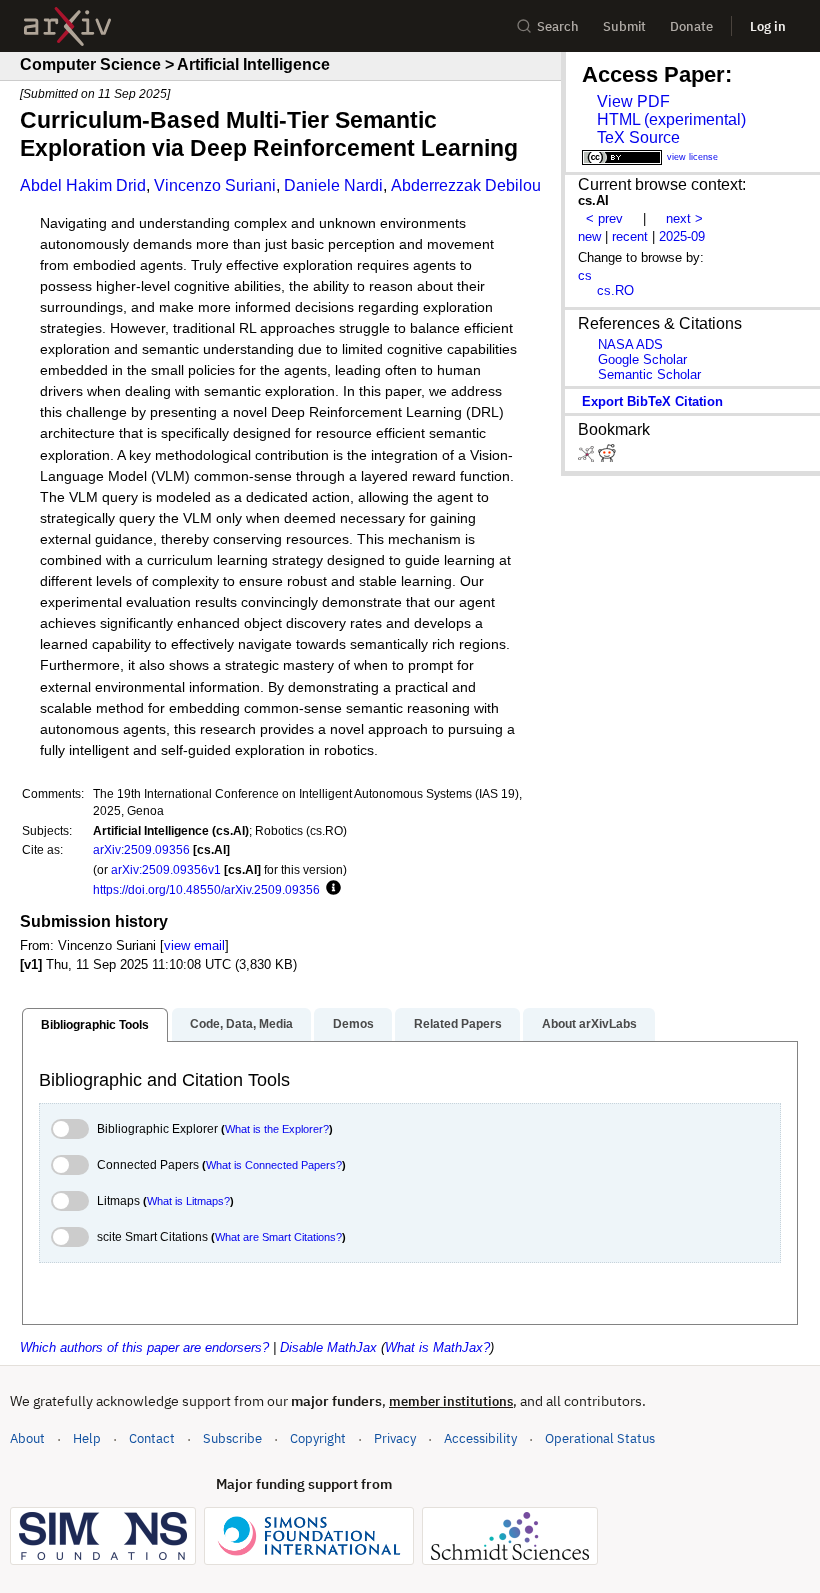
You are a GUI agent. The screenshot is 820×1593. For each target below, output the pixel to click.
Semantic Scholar (649, 374)
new (589, 236)
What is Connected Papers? (274, 1165)
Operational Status (600, 1438)
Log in (768, 26)
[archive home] (67, 26)
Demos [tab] (353, 1024)
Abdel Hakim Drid (83, 185)
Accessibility (480, 1438)
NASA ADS (630, 344)
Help (87, 1438)
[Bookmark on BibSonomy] (588, 457)
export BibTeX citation (652, 401)
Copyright (318, 1438)
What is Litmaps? (188, 1201)
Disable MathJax (328, 1347)
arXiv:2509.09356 (141, 849)
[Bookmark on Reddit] (607, 457)
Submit (624, 26)
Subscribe (232, 1438)
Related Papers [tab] (458, 1024)
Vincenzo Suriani (215, 185)
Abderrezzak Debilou (466, 185)
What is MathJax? (437, 1347)
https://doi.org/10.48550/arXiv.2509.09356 (206, 889)
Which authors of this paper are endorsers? (144, 1347)
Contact (152, 1438)
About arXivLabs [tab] (589, 1024)
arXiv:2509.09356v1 (166, 869)
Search (558, 26)
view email (194, 945)
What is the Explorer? (277, 1129)
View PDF (633, 101)
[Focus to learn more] (330, 889)
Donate (691, 26)
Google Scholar (642, 359)
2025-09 (682, 236)
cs (585, 275)
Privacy (395, 1438)
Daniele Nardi (333, 185)
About (27, 1438)
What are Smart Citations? (278, 1237)
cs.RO (615, 290)
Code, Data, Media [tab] (241, 1024)
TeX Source (638, 137)
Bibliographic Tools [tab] (95, 1025)
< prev (604, 218)
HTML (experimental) (671, 119)
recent (630, 236)
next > (684, 218)
